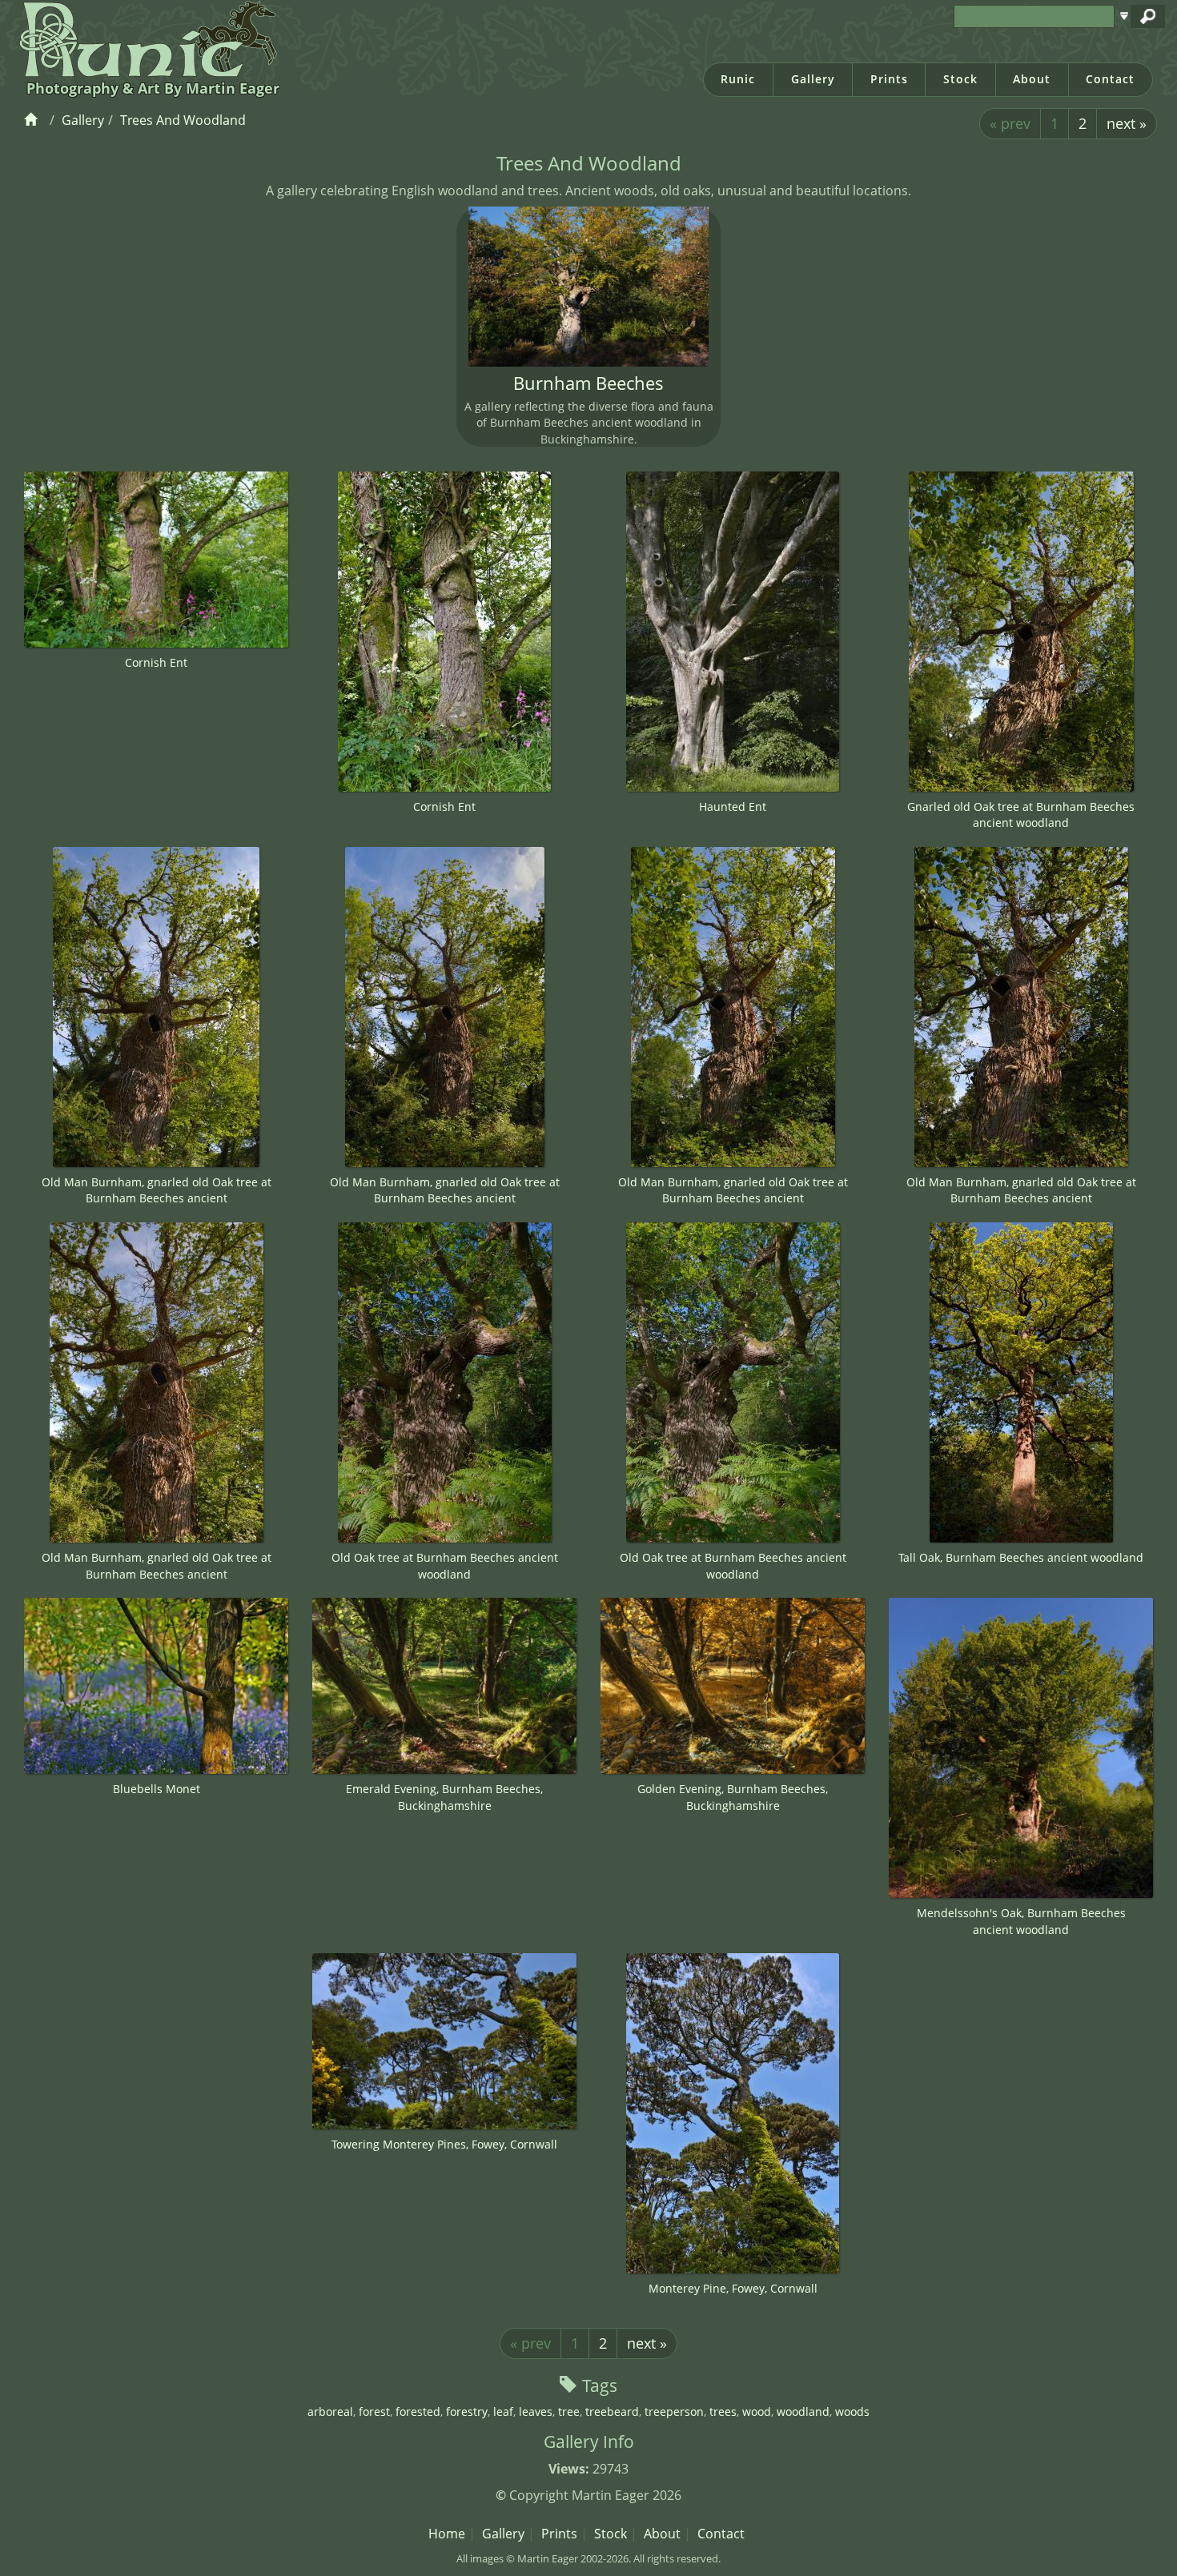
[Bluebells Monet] (156, 1685)
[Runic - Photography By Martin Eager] (145, 38)
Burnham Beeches (588, 383)
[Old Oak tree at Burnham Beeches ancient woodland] (444, 1382)
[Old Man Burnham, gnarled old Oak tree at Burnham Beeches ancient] (156, 1007)
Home (447, 2534)
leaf (503, 2411)
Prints (889, 79)
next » (1127, 123)
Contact (1110, 79)
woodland (803, 2411)
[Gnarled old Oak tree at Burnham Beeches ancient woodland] (1021, 632)
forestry (467, 2411)
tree (569, 2411)
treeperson (674, 2411)
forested (418, 2411)
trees (723, 2411)
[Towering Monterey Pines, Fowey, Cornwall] (444, 2041)
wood (757, 2411)
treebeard (612, 2411)
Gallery (813, 79)
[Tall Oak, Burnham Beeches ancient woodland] (1021, 1382)
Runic (738, 79)
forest (374, 2411)
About (1032, 79)
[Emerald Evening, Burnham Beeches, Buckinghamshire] (444, 1686)
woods (852, 2411)
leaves (536, 2411)
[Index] (33, 120)
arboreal (330, 2411)
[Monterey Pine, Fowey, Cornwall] (733, 2113)
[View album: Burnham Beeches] (588, 287)
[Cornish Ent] (156, 560)
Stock (960, 79)
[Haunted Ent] (733, 632)
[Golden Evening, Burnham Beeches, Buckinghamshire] (733, 1686)
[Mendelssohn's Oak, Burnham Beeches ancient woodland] (1021, 1748)
